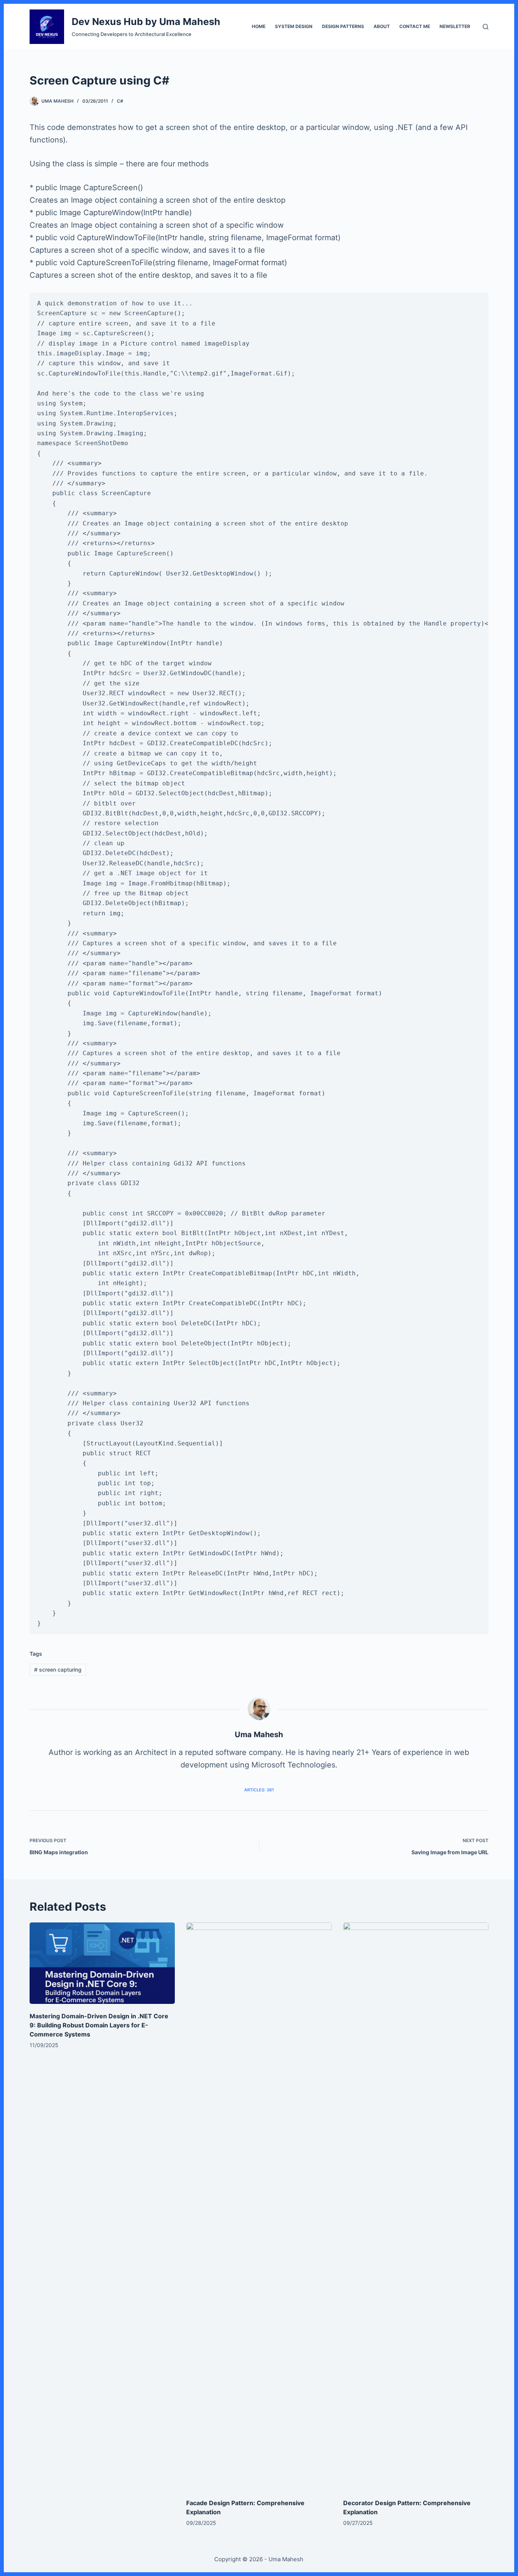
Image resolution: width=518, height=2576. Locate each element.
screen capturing (58, 1670)
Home (259, 26)
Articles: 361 (259, 1790)
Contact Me (415, 26)
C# (120, 101)
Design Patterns (343, 26)
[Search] (486, 27)
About (382, 26)
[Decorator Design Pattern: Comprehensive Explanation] (416, 2207)
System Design (294, 26)
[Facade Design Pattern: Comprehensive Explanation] (259, 2207)
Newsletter (455, 26)
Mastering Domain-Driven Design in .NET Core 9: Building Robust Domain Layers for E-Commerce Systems (99, 2025)
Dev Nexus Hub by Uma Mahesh (146, 22)
